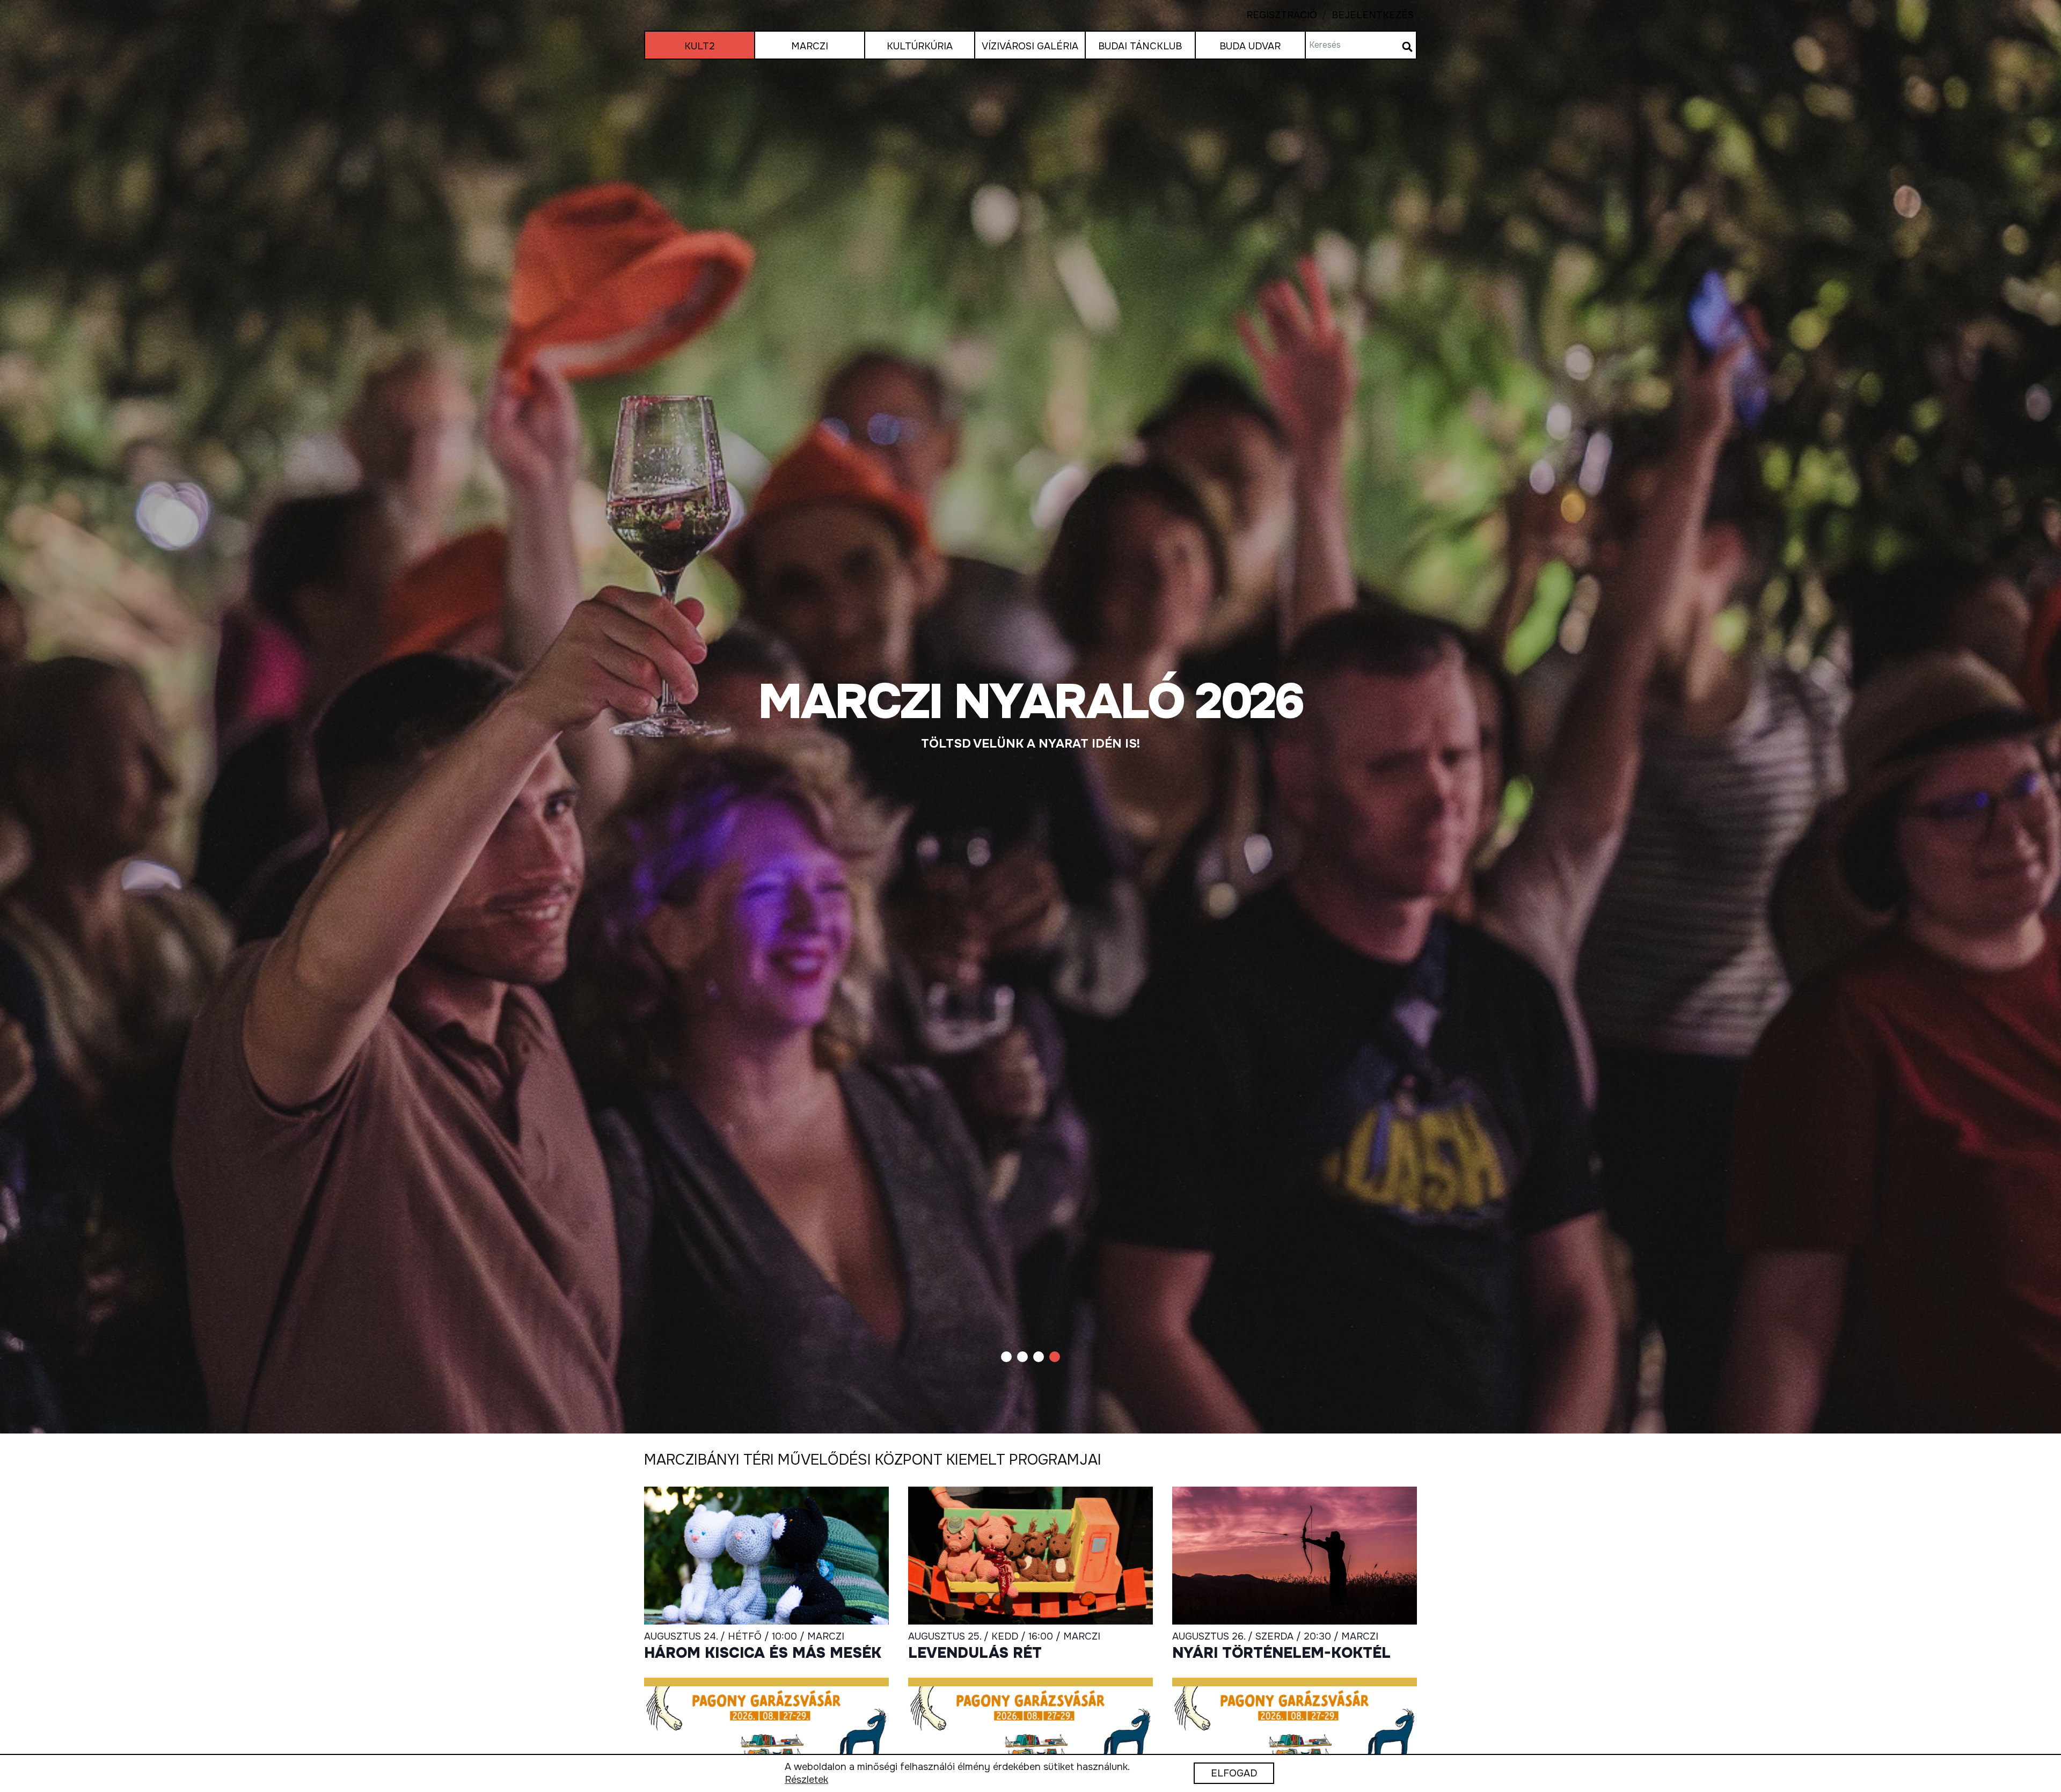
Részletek (806, 1780)
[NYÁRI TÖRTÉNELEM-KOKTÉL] (1295, 1555)
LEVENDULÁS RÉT (975, 1654)
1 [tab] (1006, 1357)
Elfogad (1234, 1774)
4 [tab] (1055, 1357)
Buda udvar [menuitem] (1250, 46)
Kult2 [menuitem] (700, 46)
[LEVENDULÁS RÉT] (1030, 1555)
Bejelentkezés (1365, 15)
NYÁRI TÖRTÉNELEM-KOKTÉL (1281, 1654)
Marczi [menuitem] (810, 46)
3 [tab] (1039, 1357)
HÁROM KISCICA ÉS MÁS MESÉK (763, 1654)
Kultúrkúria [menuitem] (920, 46)
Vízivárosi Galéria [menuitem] (1030, 46)
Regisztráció (1282, 15)
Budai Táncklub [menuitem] (1140, 46)
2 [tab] (1022, 1357)
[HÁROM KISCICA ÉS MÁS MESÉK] (1030, 717)
